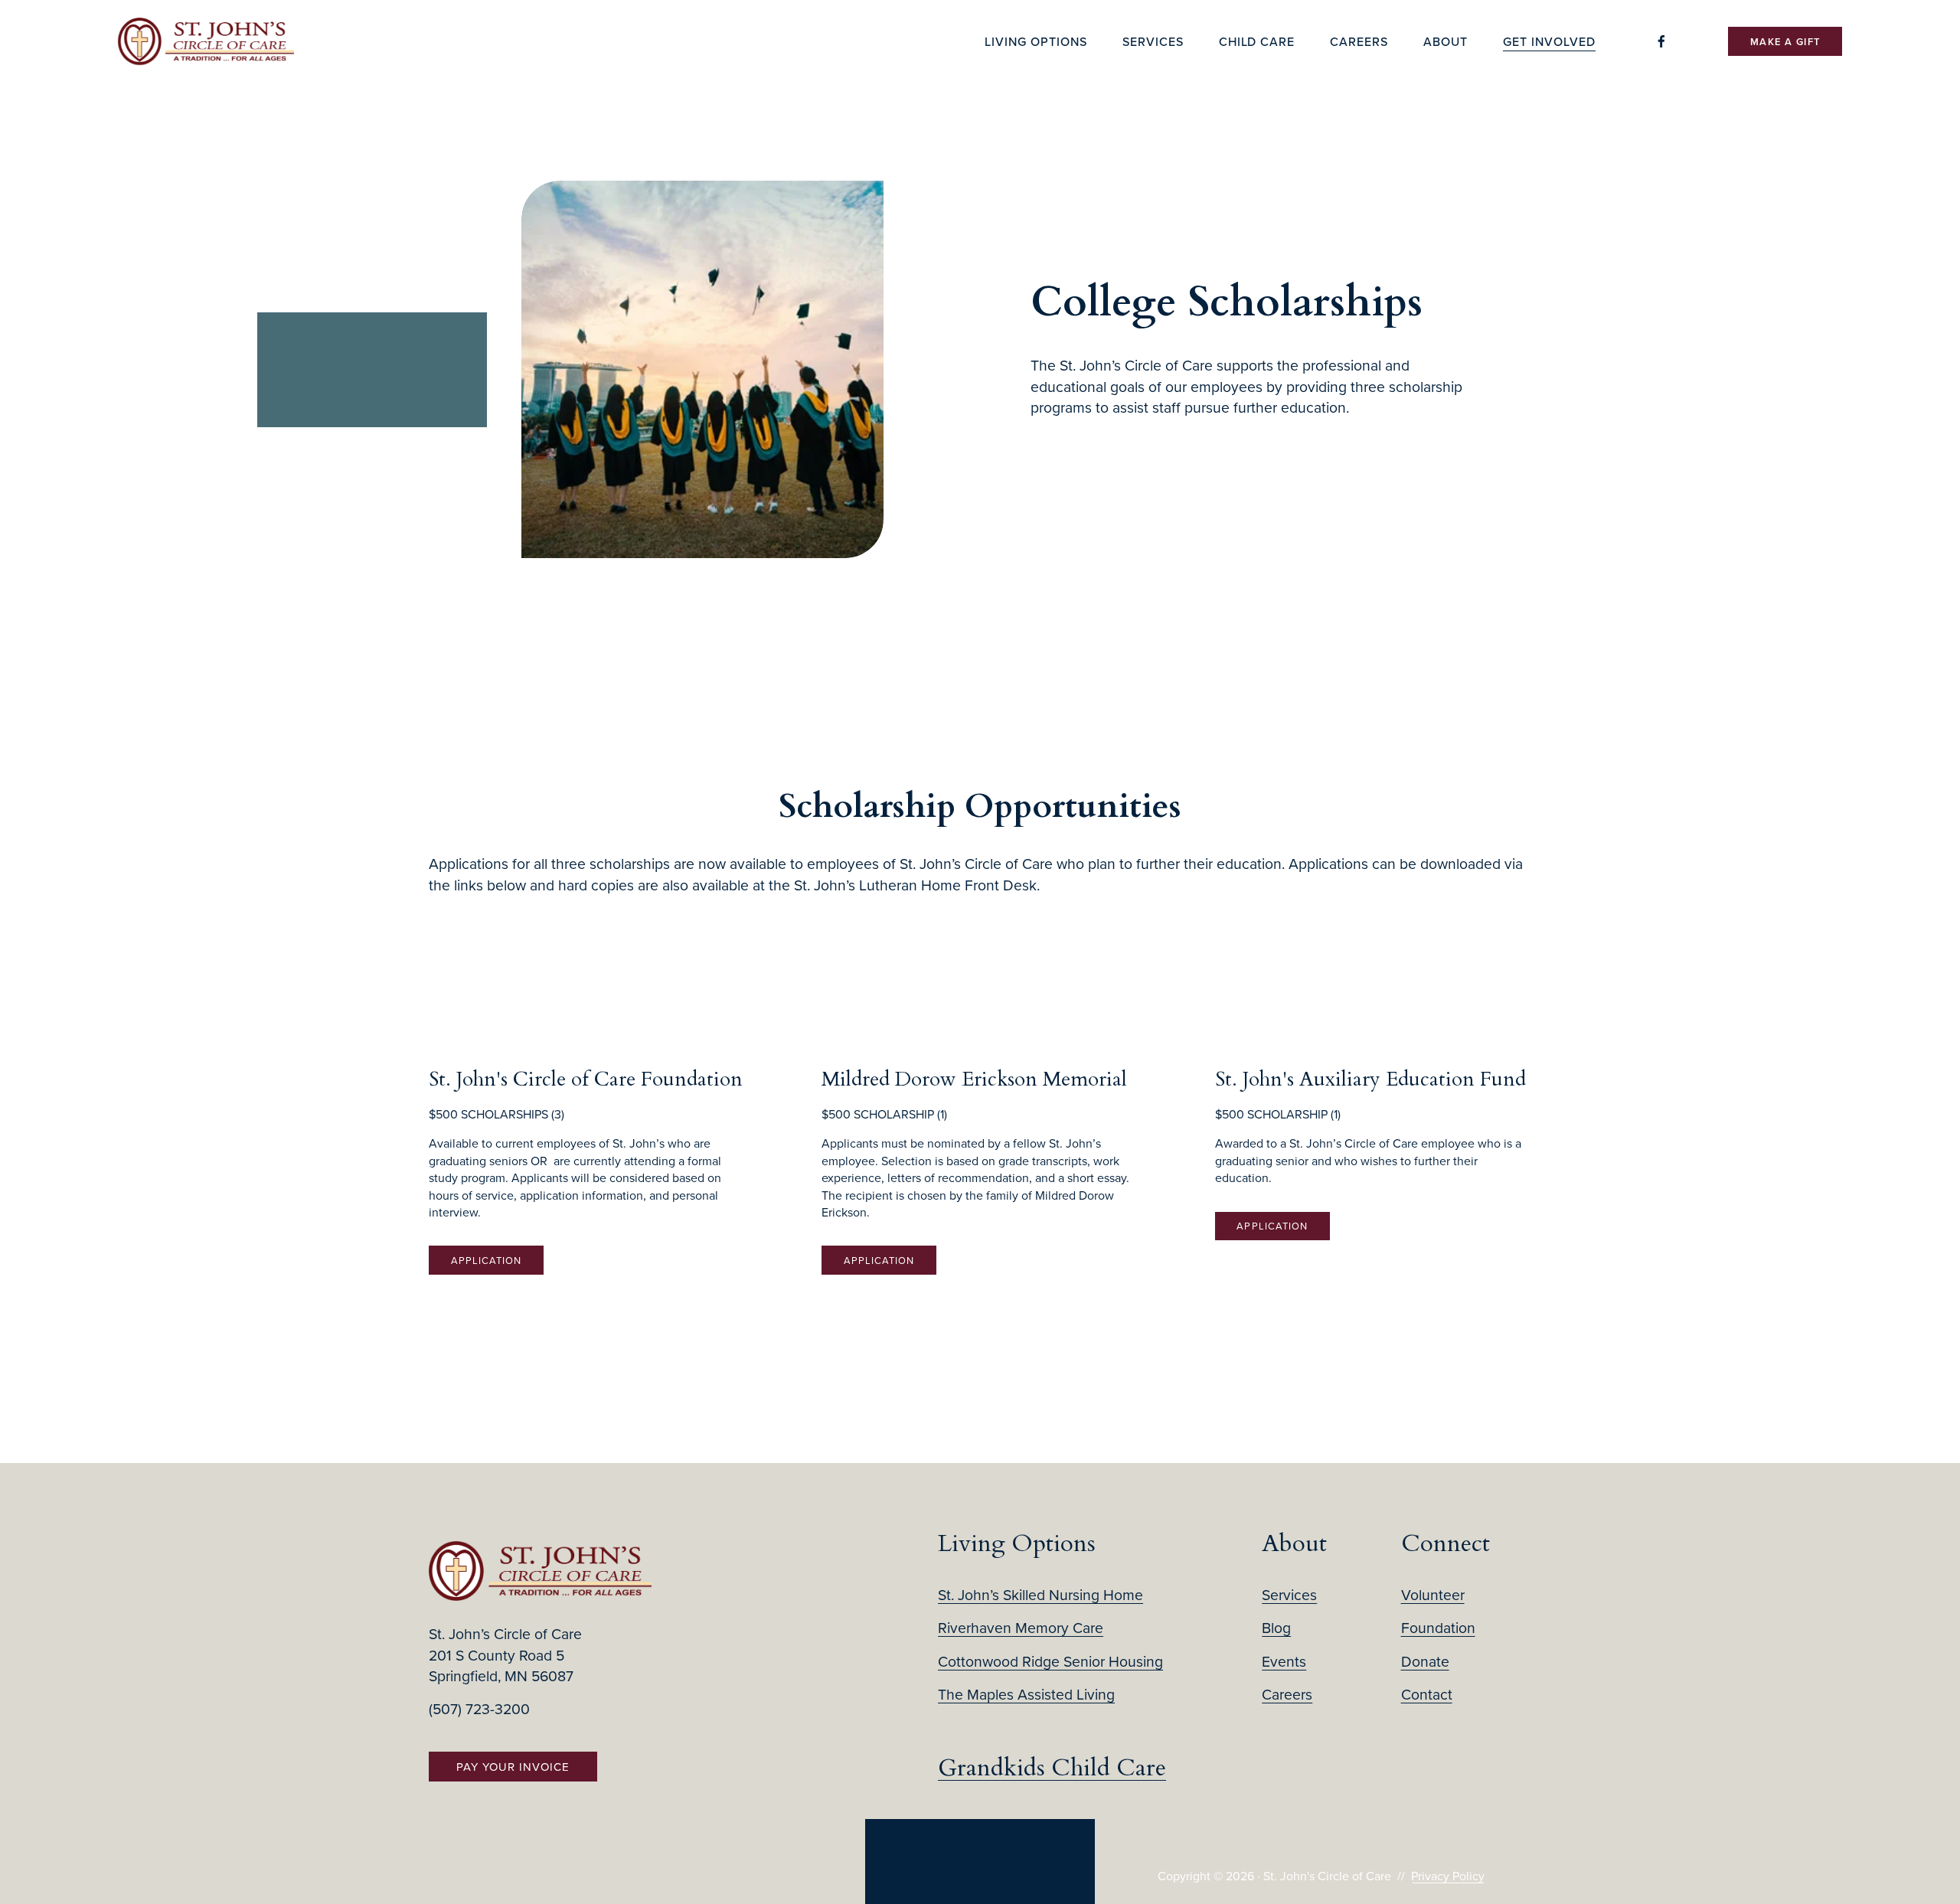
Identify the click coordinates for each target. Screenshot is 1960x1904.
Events (1284, 1661)
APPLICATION (1272, 1226)
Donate (1425, 1661)
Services (1289, 1594)
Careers (1287, 1694)
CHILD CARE (1257, 41)
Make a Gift (1785, 42)
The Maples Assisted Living (1026, 1694)
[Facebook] (1661, 41)
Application (486, 1260)
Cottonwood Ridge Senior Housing (1050, 1661)
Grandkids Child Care (1052, 1768)
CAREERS (1359, 41)
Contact (1427, 1694)
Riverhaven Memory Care (1021, 1627)
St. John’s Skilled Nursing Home (1040, 1594)
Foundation (1438, 1627)
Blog (1276, 1627)
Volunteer (1433, 1594)
